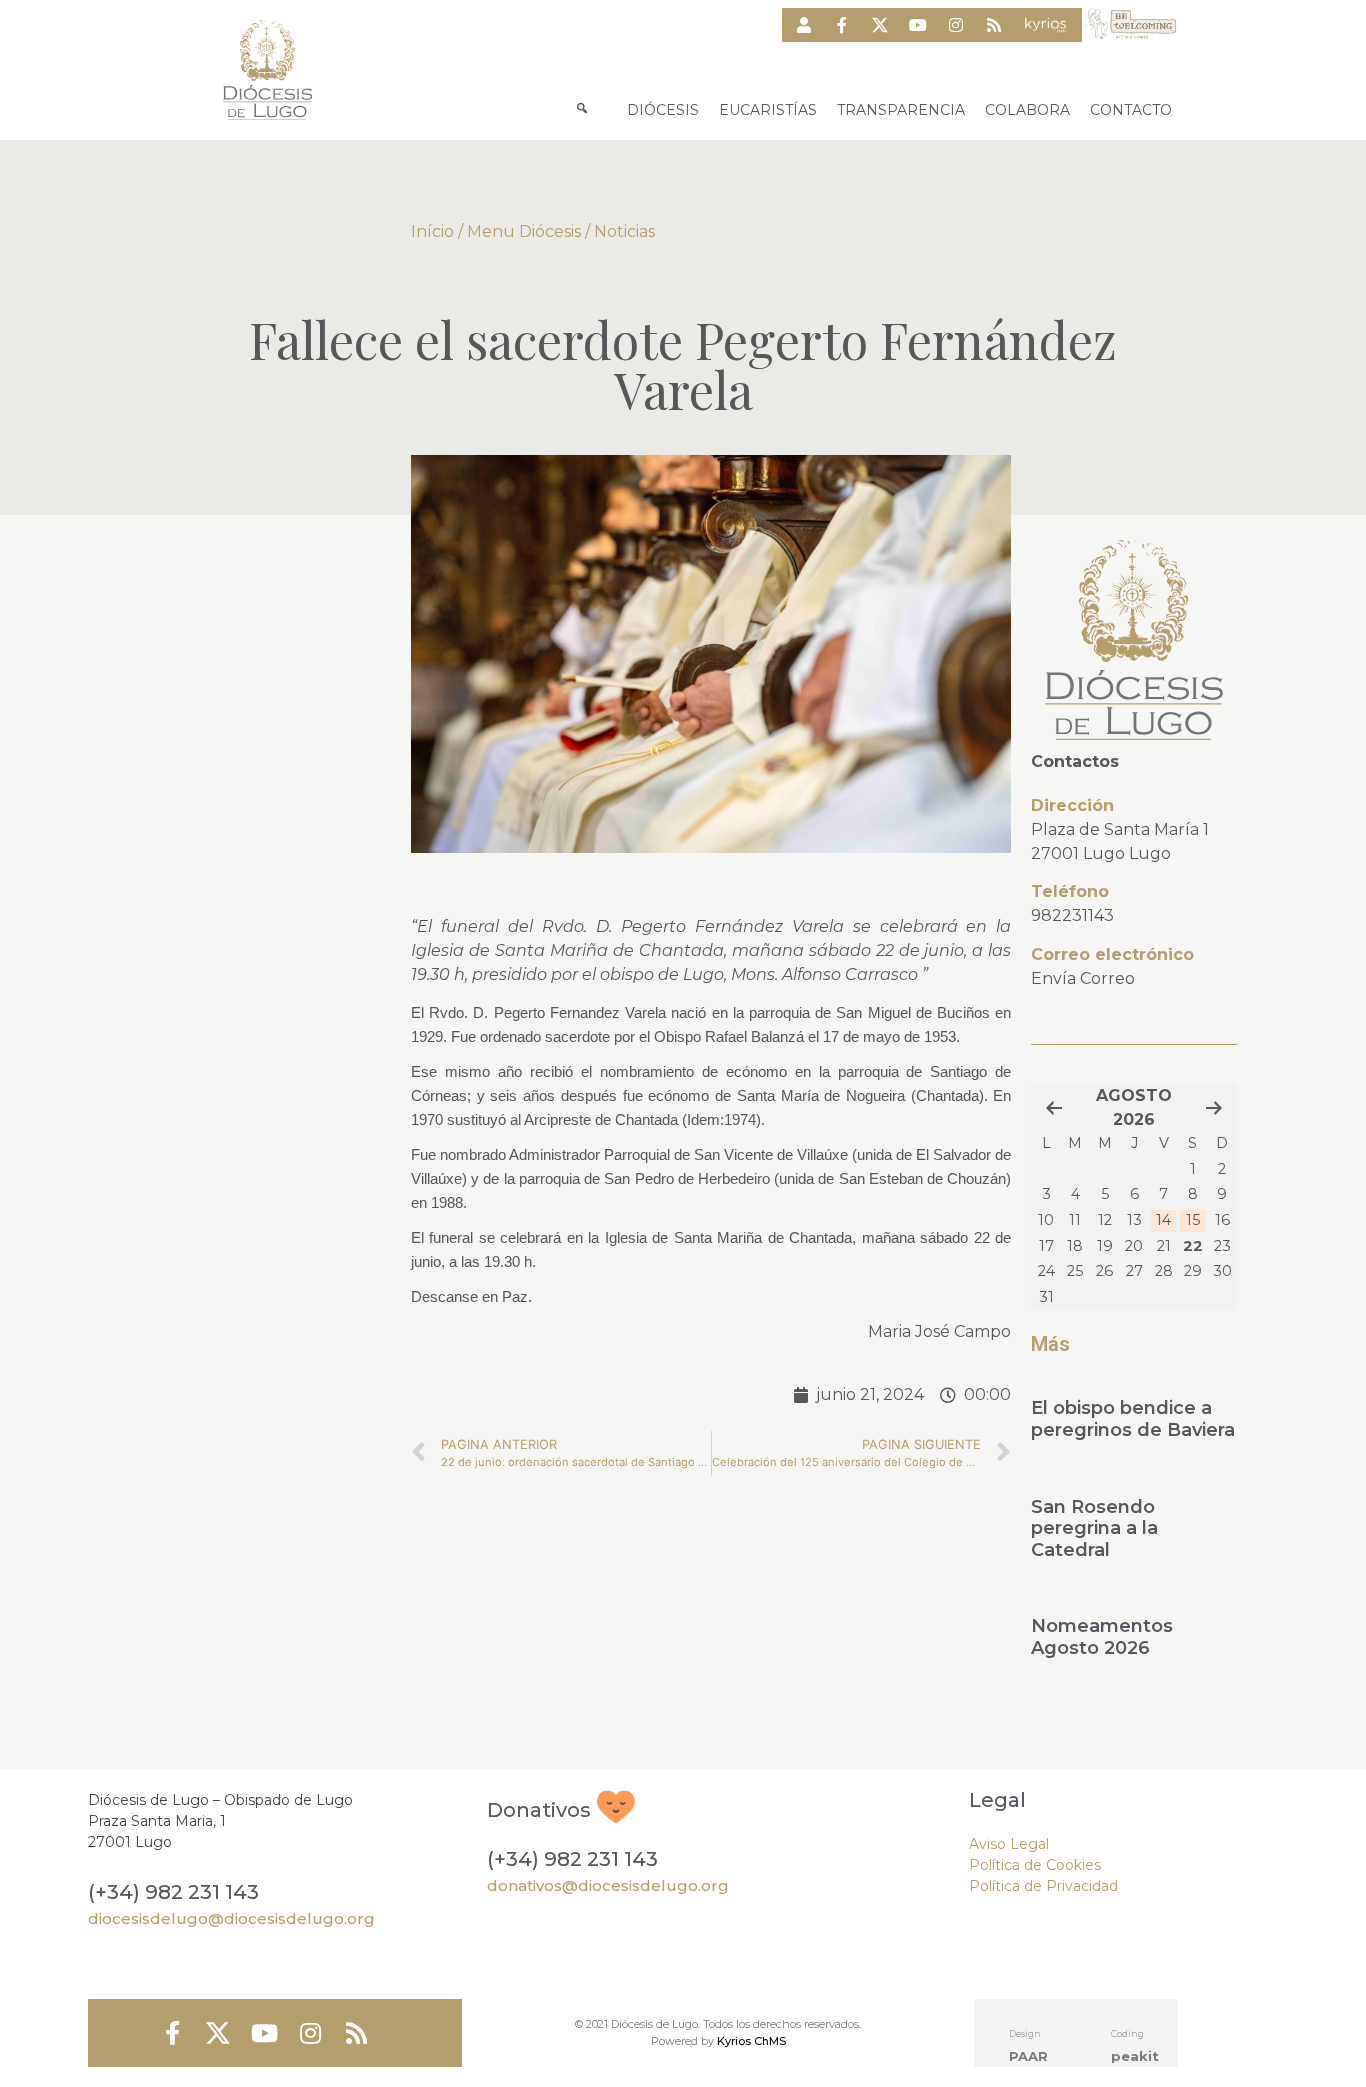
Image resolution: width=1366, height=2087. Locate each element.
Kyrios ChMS (751, 2041)
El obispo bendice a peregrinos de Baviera (1133, 1419)
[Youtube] (918, 25)
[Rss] (994, 25)
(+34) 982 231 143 (173, 1892)
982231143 (1072, 915)
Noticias (624, 231)
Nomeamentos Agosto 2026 (1102, 1637)
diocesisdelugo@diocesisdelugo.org (231, 1918)
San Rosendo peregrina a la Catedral (1094, 1528)
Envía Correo (1083, 978)
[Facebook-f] (842, 25)
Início (432, 231)
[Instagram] (956, 25)
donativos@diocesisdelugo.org (608, 1885)
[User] (804, 25)
